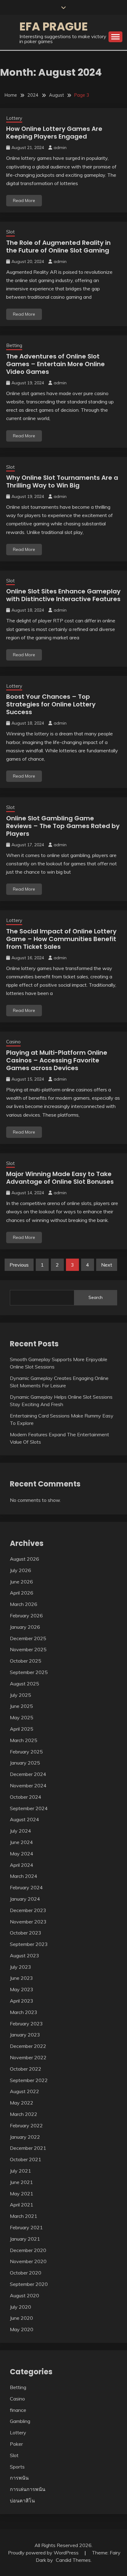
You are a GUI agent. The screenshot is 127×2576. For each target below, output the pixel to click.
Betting (14, 345)
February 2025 (26, 1752)
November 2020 (28, 2261)
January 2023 (25, 2035)
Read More (24, 200)
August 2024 (25, 1819)
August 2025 (25, 1684)
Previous (19, 1265)
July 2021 (20, 2171)
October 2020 (26, 2273)
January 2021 (25, 2239)
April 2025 (22, 1729)
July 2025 (20, 1695)
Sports (17, 2467)
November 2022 (28, 2057)
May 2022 (22, 2103)
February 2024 (26, 1887)
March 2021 (24, 2216)
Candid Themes (73, 2560)
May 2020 (22, 2329)
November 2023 (28, 1922)
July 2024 (20, 1831)
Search (96, 1297)
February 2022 (26, 2125)
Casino (13, 1042)
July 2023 (20, 1967)
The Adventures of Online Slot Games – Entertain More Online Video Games (55, 364)
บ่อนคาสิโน (22, 2501)
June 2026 (21, 1582)
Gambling (20, 2421)
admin (60, 148)
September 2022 (29, 2080)
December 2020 (28, 2250)
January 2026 (25, 1627)
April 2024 (22, 1865)
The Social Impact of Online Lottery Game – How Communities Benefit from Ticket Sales (61, 939)
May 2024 (22, 1854)
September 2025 (29, 1672)
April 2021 (22, 2205)
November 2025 (28, 1649)
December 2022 (28, 2046)
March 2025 (24, 1740)
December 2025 (28, 1638)
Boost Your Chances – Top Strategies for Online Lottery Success (51, 704)
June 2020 (21, 2318)
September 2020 (29, 2284)
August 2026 (25, 1559)
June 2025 (21, 1706)
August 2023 (25, 1955)
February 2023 (26, 2024)
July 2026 (20, 1570)
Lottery (14, 118)
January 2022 (25, 2137)
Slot (10, 232)
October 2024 (26, 1797)
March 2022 (24, 2114)
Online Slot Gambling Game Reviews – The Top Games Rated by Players (63, 826)
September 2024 (29, 1808)
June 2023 (21, 1978)
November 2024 (28, 1785)
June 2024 (21, 1842)
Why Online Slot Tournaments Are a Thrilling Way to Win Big (62, 481)
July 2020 (20, 2307)
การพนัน (19, 2478)
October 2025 (26, 1661)
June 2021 (21, 2182)
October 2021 (26, 2159)
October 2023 (26, 1933)
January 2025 (25, 1763)
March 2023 (24, 2012)
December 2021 (28, 2148)
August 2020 (25, 2295)
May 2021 (22, 2194)
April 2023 (22, 2001)
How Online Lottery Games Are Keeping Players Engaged (54, 133)
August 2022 (25, 2091)
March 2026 (24, 1604)
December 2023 (28, 1910)
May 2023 (22, 1989)
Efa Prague (54, 26)
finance (18, 2410)
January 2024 (25, 1899)
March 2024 (24, 1876)
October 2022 (26, 2069)
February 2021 (26, 2227)
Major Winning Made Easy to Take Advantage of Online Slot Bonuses (60, 1178)
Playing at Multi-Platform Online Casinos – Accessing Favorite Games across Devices (57, 1060)
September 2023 (29, 1944)
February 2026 (26, 1616)
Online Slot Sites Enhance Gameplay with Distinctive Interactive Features (63, 595)
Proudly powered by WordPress (44, 2553)
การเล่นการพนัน (28, 2489)
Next (107, 1265)
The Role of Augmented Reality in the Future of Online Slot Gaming (58, 247)
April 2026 (22, 1593)
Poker (16, 2444)
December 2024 (28, 1774)
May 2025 (22, 1717)
